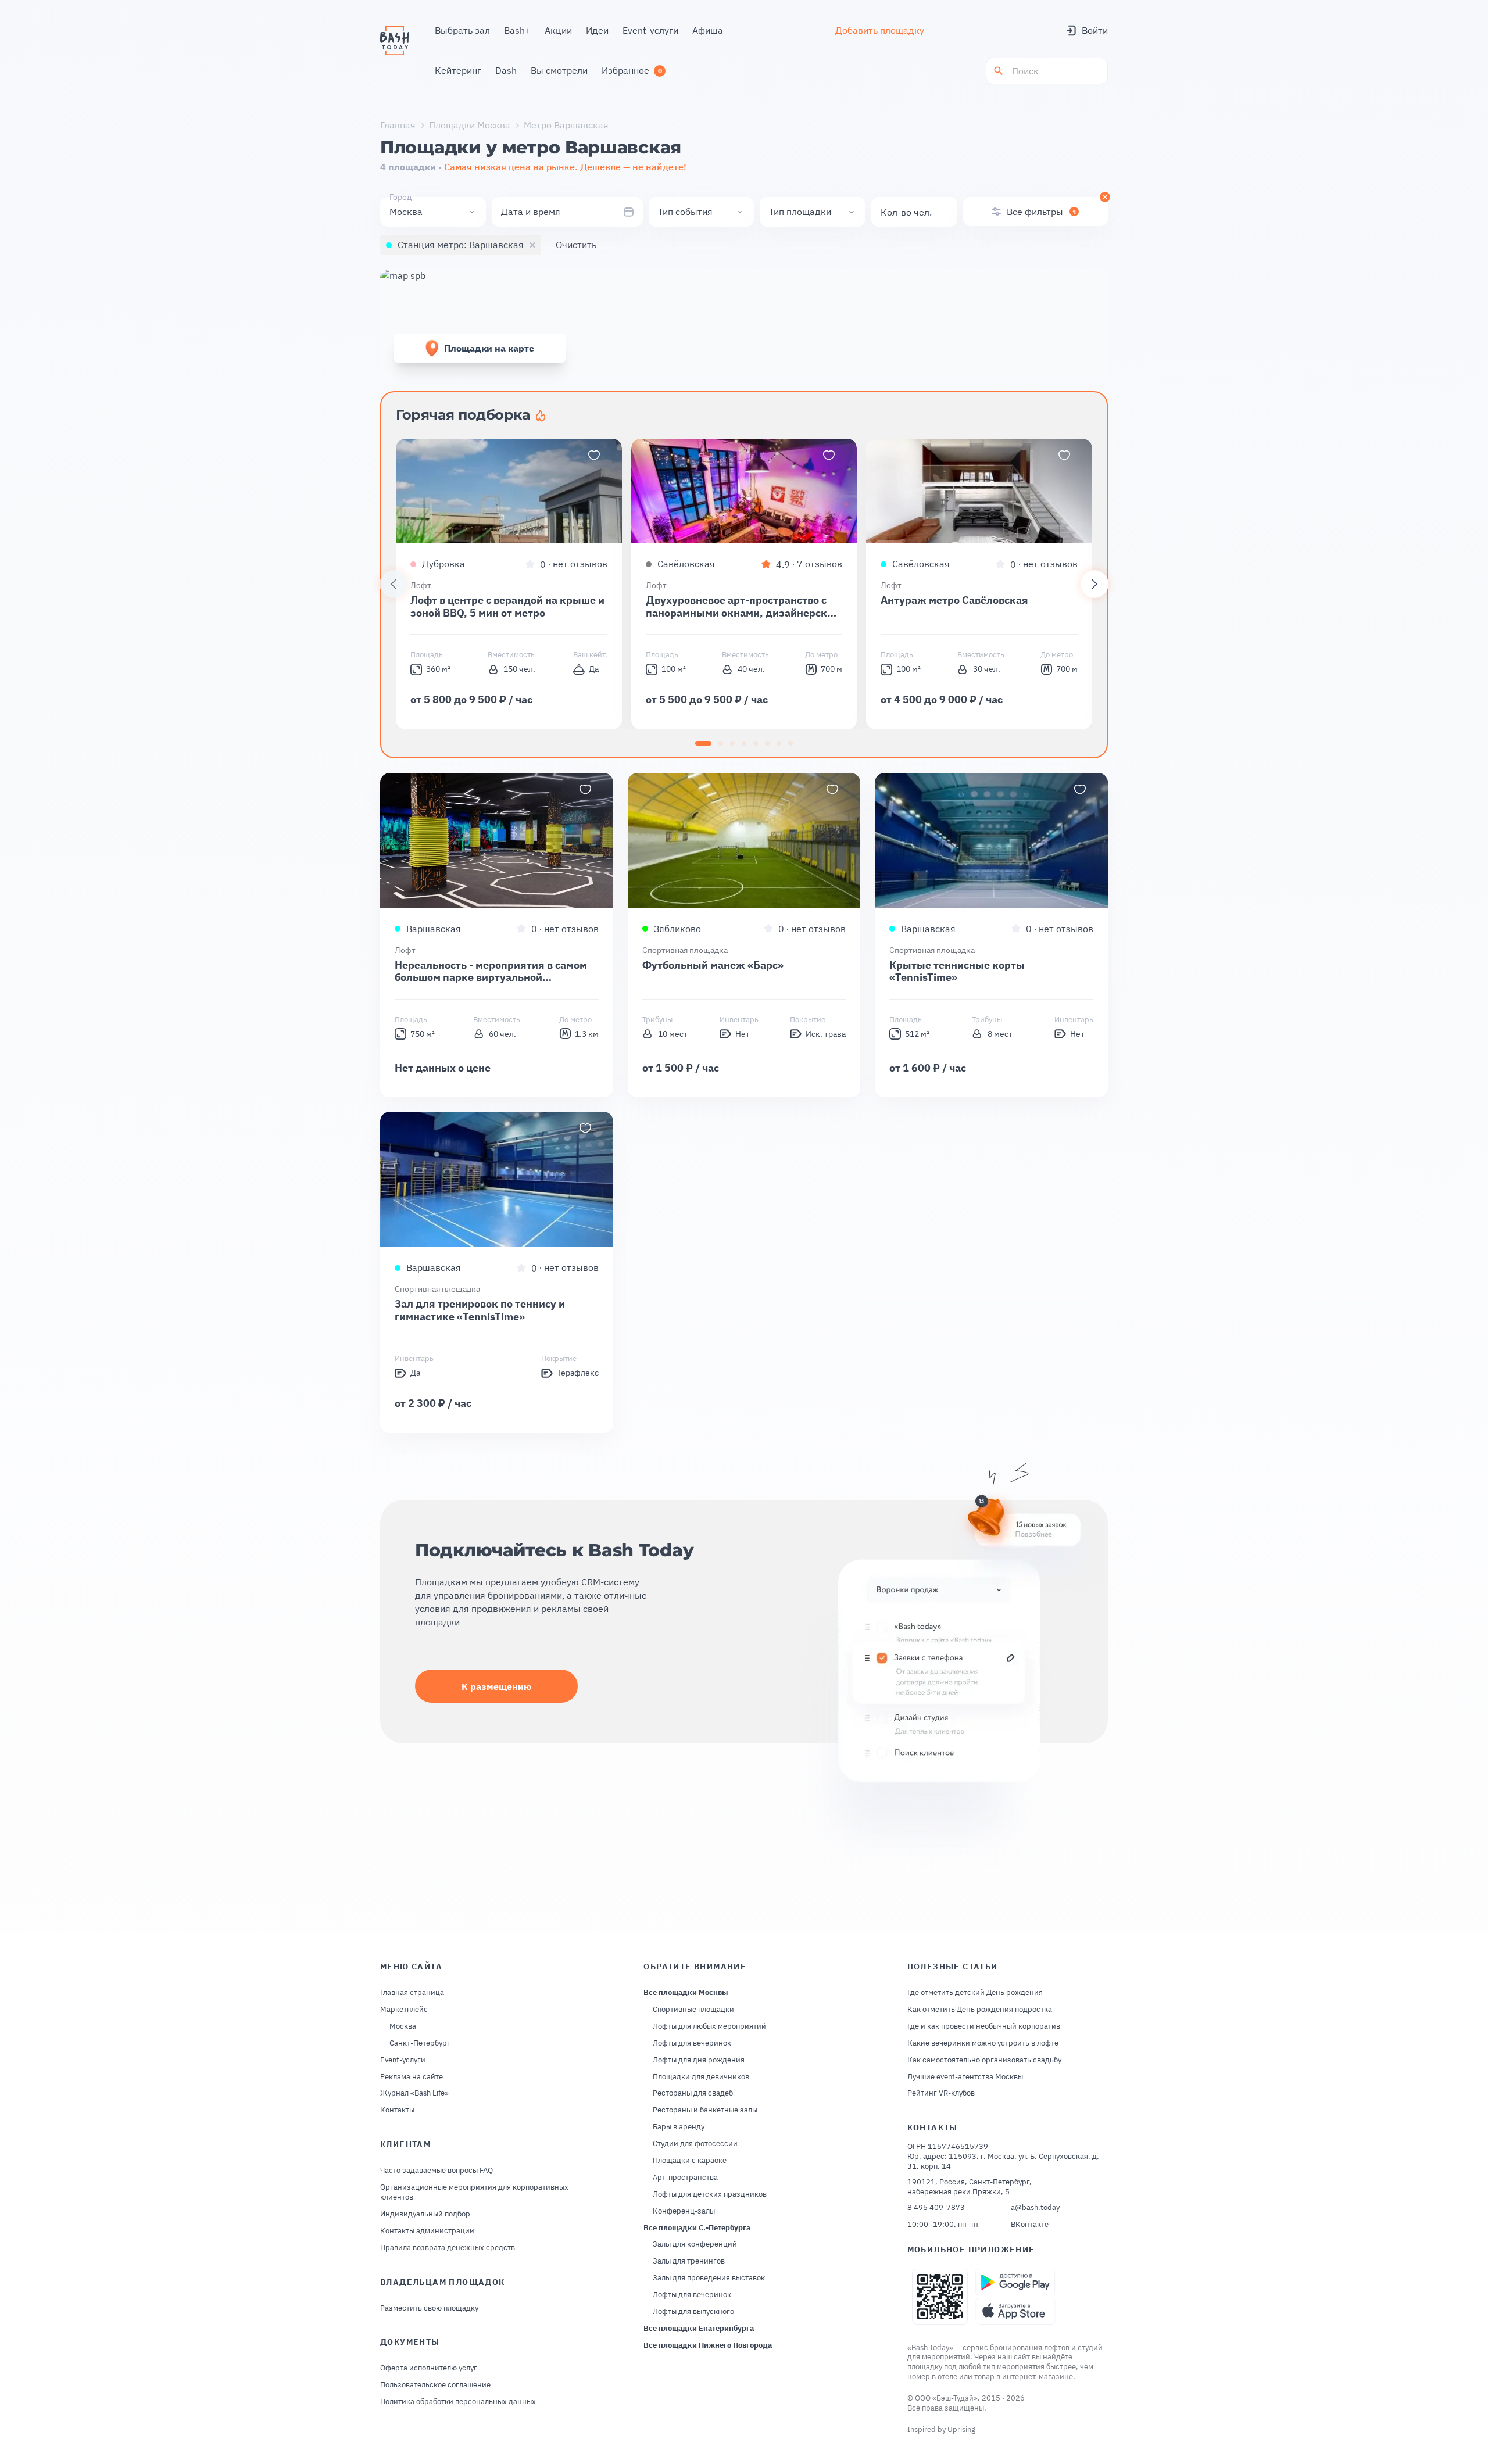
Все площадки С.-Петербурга (697, 2228)
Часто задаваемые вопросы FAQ (437, 2171)
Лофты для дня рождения (699, 2060)
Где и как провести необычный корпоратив (984, 2026)
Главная (398, 125)
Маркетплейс (404, 2010)
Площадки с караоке (690, 2161)
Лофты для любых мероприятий (709, 2026)
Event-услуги (403, 2060)
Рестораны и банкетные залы (705, 2110)
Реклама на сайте (412, 2077)
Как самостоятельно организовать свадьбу (984, 2060)
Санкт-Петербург (420, 2043)
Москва (403, 2026)
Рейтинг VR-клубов (941, 2093)
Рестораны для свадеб (693, 2093)
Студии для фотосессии (695, 2144)
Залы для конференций (695, 2244)
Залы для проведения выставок (709, 2278)
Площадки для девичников (701, 2077)
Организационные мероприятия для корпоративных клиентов (474, 2192)
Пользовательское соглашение (435, 2385)
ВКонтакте (1030, 2225)
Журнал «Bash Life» (414, 2093)
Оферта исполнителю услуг (429, 2368)
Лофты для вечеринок (692, 2043)
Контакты (397, 2110)
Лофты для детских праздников (710, 2194)
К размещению (496, 1686)
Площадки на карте (489, 348)
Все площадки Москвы (686, 1993)
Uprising (961, 2429)
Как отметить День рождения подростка (980, 2010)
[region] (744, 584)
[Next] (1094, 584)
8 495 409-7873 (936, 2208)
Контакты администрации (427, 2231)
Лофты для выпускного (693, 2312)
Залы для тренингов (689, 2261)
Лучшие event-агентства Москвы (965, 2077)
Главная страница (412, 1993)
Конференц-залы (684, 2211)
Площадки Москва (470, 125)
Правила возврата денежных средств (448, 2248)
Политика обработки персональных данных (458, 2402)
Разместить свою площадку (429, 2308)
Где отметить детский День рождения (975, 1993)
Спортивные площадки (693, 2010)
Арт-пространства (685, 2178)
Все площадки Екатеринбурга (699, 2329)
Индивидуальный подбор (425, 2214)
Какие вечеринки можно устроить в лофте (983, 2043)
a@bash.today (1035, 2208)
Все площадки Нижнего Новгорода (708, 2345)
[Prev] (394, 584)
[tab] (703, 743)
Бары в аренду (679, 2127)
